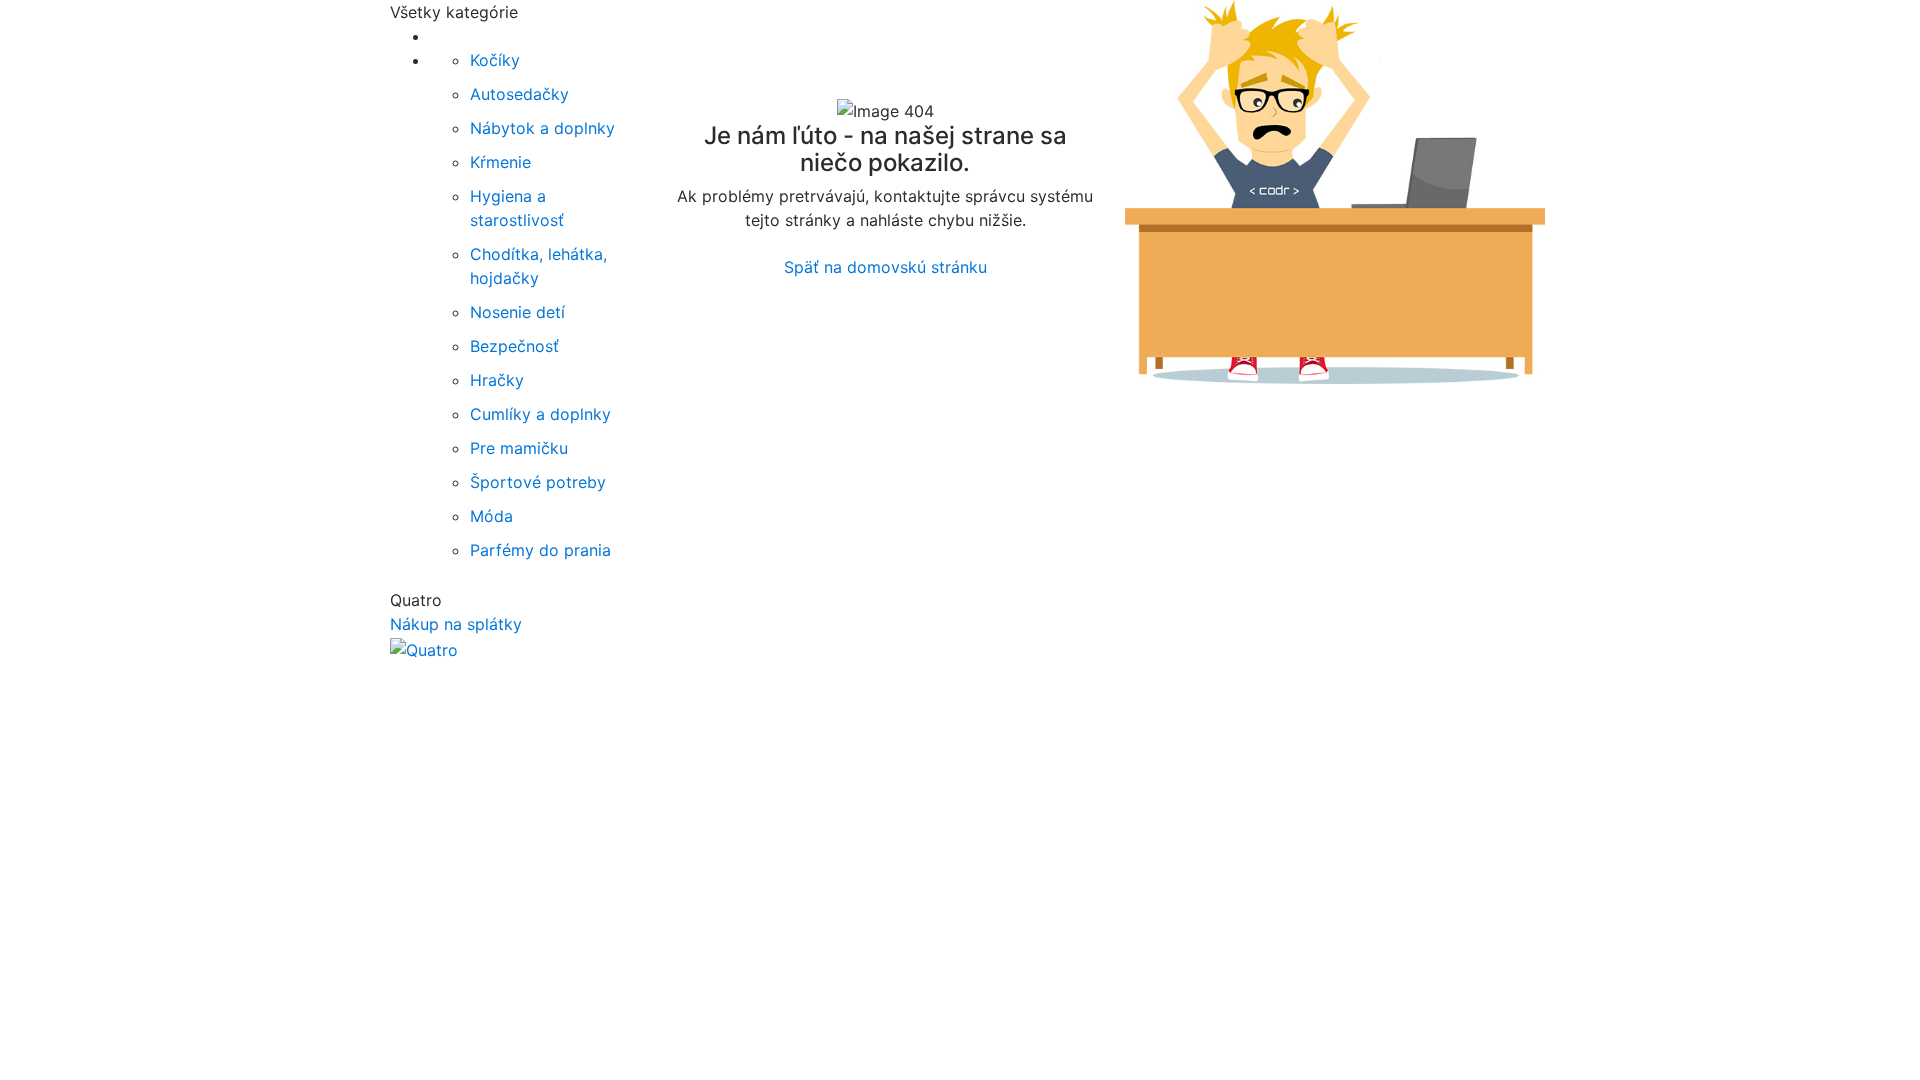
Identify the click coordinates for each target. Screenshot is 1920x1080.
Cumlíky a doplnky (540, 414)
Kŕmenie (500, 162)
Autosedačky (519, 94)
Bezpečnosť (514, 346)
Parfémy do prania (540, 550)
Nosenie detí (517, 312)
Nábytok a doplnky (542, 128)
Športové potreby (538, 482)
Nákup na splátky (456, 624)
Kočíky (495, 60)
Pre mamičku (519, 448)
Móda (491, 516)
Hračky (497, 380)
